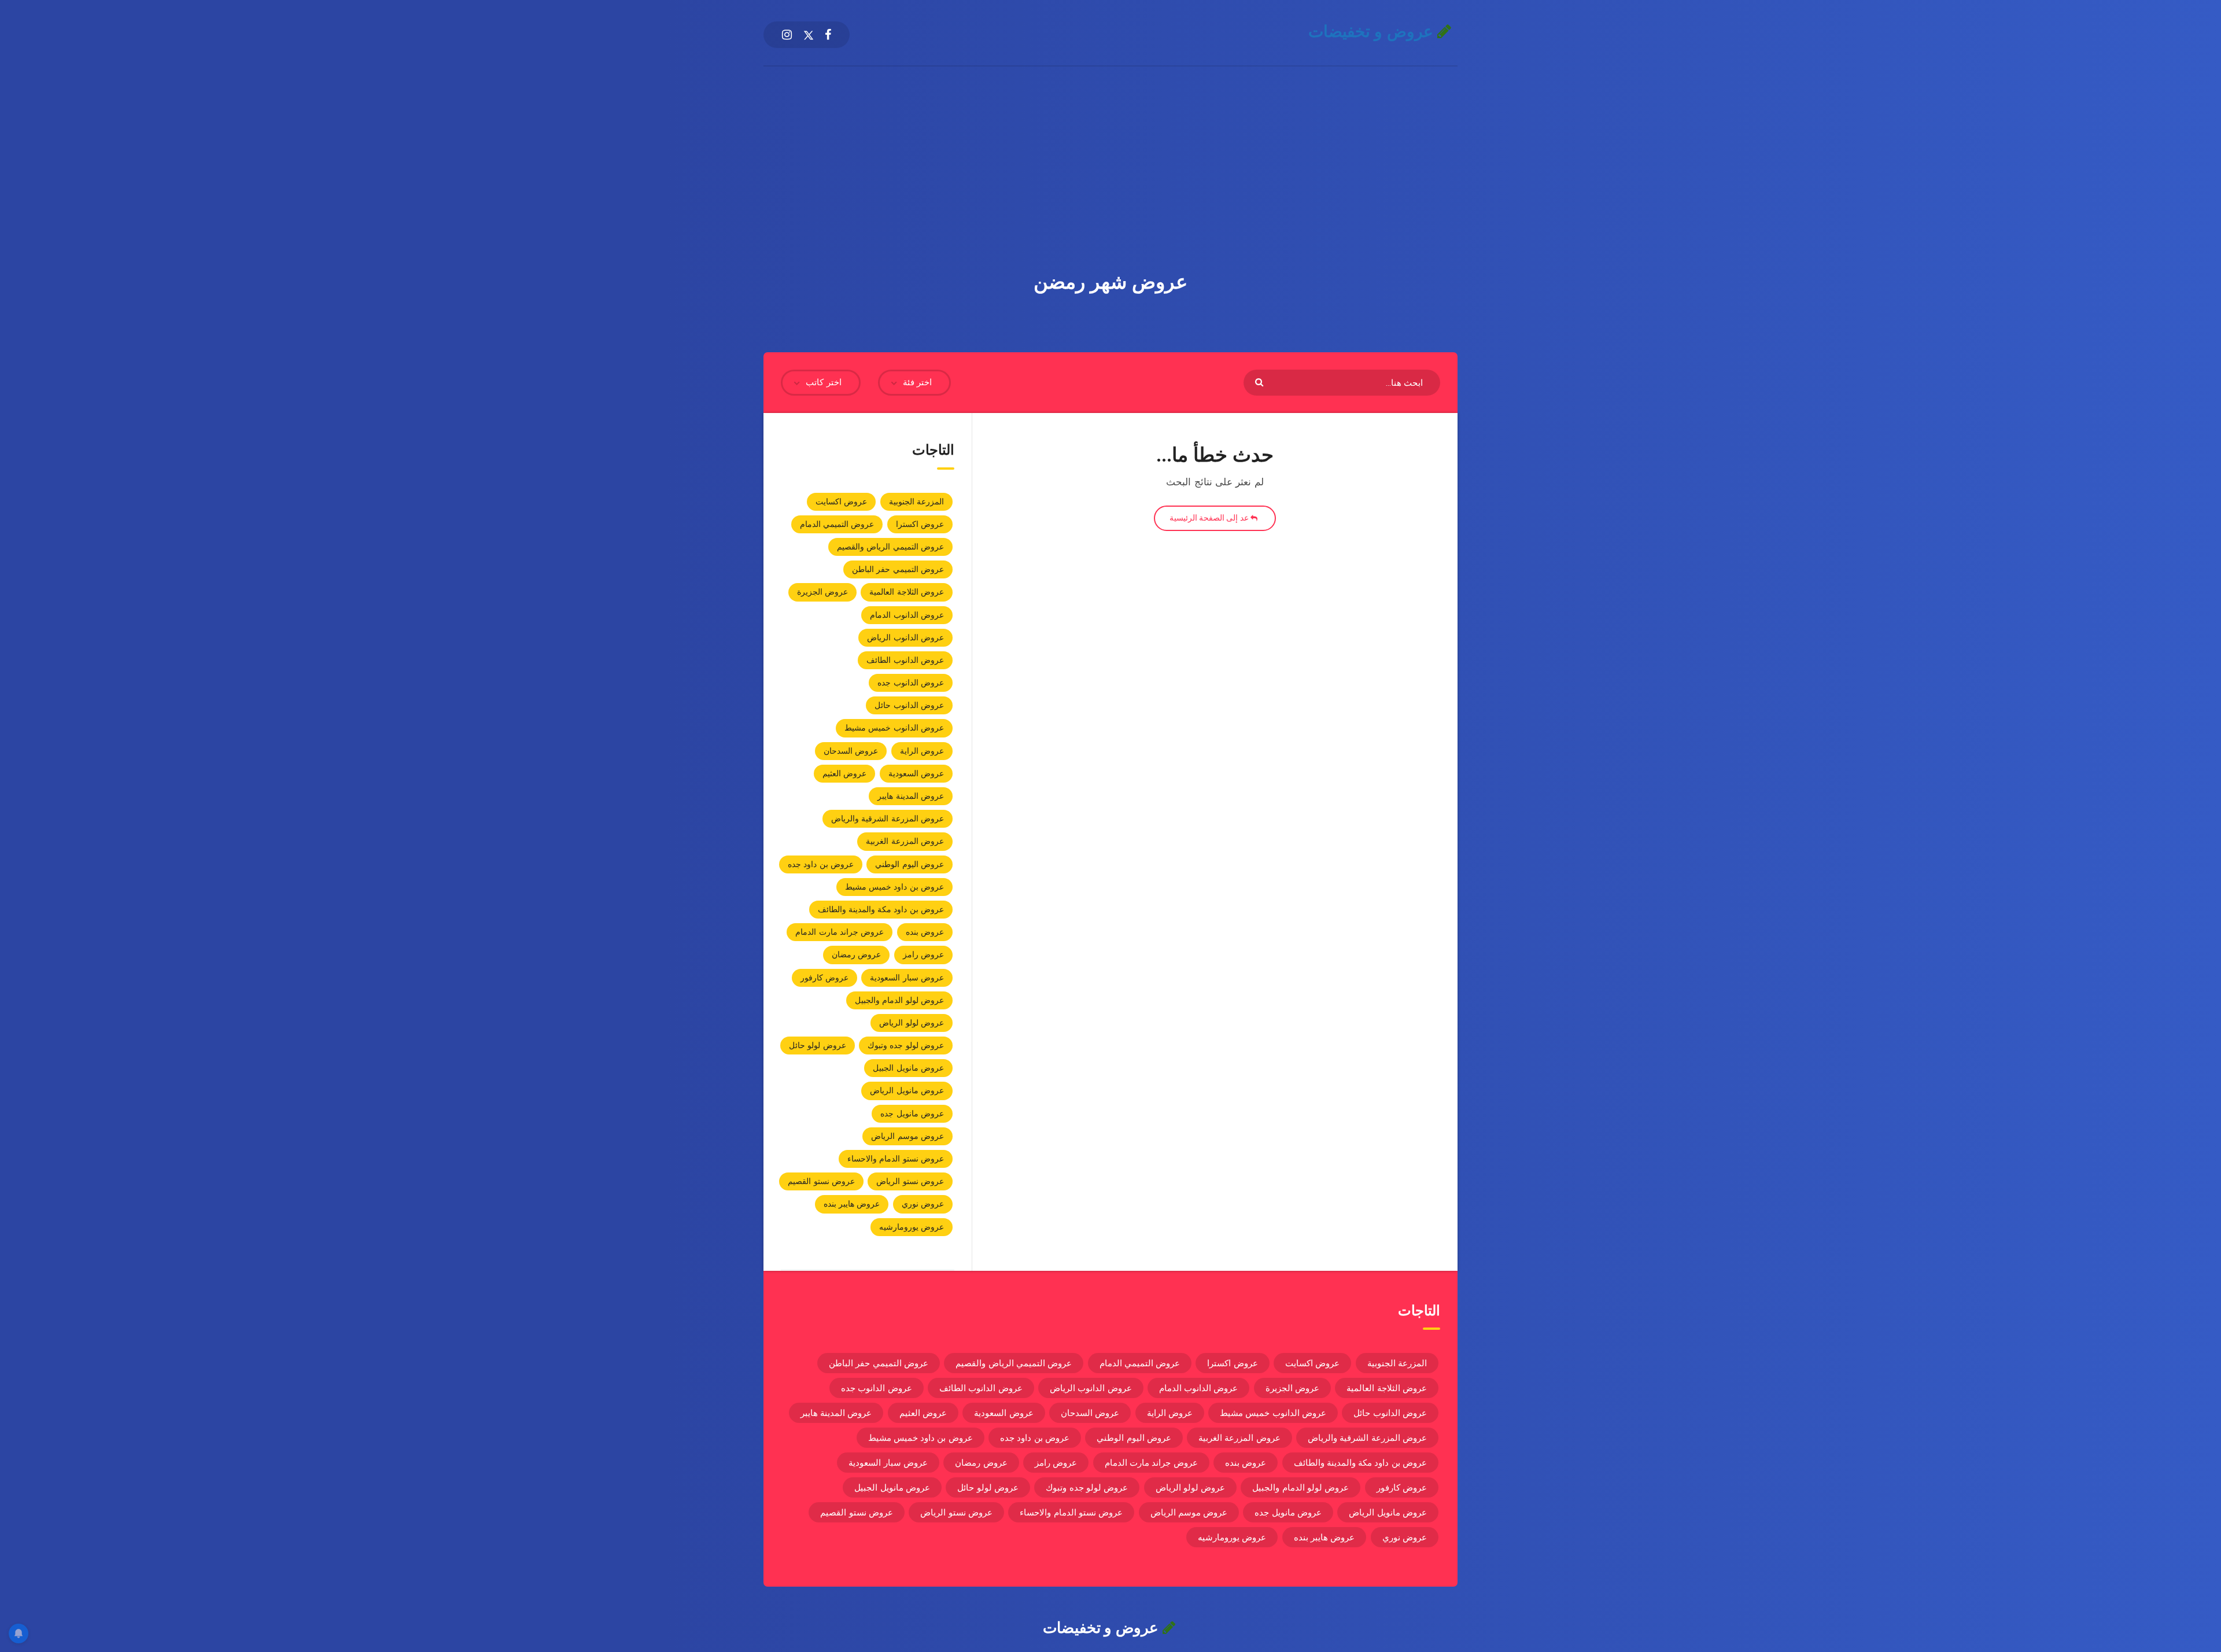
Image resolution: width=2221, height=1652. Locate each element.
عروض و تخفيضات (1373, 32)
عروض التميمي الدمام (837, 524)
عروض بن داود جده (821, 864)
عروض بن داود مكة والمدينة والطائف (881, 909)
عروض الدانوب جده (911, 683)
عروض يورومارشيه (912, 1227)
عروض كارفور (824, 978)
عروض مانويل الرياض (907, 1090)
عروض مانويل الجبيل (908, 1068)
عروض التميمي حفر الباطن (898, 569)
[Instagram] (787, 35)
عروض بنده (925, 932)
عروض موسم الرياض (907, 1136)
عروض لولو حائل (818, 1045)
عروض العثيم (844, 773)
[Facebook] (828, 35)
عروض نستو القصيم (821, 1181)
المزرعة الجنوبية (916, 502)
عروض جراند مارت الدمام (840, 932)
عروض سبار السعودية (907, 978)
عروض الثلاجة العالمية (907, 592)
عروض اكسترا (920, 524)
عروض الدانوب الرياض (905, 637)
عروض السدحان (851, 751)
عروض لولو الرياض (912, 1023)
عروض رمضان (856, 954)
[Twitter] (809, 35)
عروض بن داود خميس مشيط (894, 887)
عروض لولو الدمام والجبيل (899, 1000)
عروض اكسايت (841, 502)
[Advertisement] (1110, 153)
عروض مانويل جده (912, 1113)
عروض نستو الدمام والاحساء (896, 1159)
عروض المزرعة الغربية (905, 841)
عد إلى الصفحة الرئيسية (1210, 518)
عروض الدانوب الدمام (907, 615)
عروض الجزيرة (822, 592)
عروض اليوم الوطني (910, 864)
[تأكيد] (1261, 381)
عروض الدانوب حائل (909, 705)
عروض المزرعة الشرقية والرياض (888, 818)
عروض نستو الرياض (910, 1181)
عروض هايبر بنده (852, 1204)
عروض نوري (923, 1204)
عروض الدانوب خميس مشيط (894, 728)
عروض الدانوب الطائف (905, 660)
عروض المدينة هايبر (911, 796)
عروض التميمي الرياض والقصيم (890, 547)
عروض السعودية (916, 773)
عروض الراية (922, 751)
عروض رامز (923, 954)
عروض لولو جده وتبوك (906, 1045)
